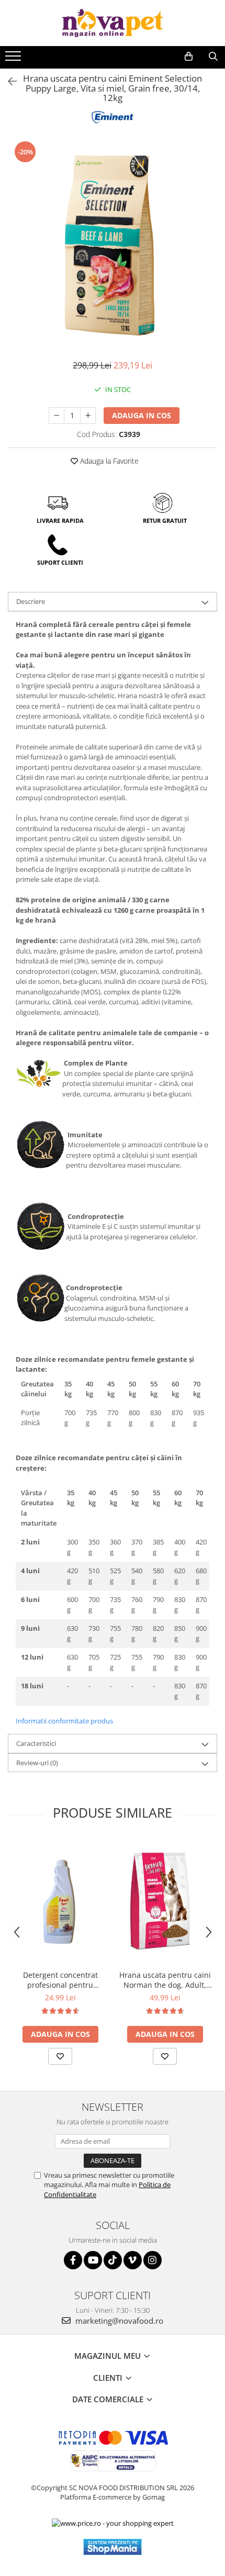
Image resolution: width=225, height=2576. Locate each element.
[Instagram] (153, 2260)
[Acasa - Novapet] (113, 23)
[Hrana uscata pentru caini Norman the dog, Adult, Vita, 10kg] (165, 1902)
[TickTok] (113, 2260)
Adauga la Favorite (108, 461)
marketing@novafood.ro (118, 2321)
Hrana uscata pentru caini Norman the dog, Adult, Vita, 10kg (165, 1980)
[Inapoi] (8, 81)
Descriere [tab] (31, 601)
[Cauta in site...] (213, 57)
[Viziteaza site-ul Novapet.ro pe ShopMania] (113, 2547)
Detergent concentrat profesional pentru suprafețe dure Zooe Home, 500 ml (60, 1980)
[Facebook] (73, 2260)
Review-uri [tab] (37, 1763)
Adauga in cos (142, 415)
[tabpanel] (113, 244)
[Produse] (14, 59)
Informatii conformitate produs (64, 1721)
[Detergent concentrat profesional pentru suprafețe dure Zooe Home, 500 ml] (60, 1901)
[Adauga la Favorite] (60, 2056)
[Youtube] (93, 2260)
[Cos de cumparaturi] (189, 57)
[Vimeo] (133, 2260)
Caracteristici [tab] (36, 1743)
